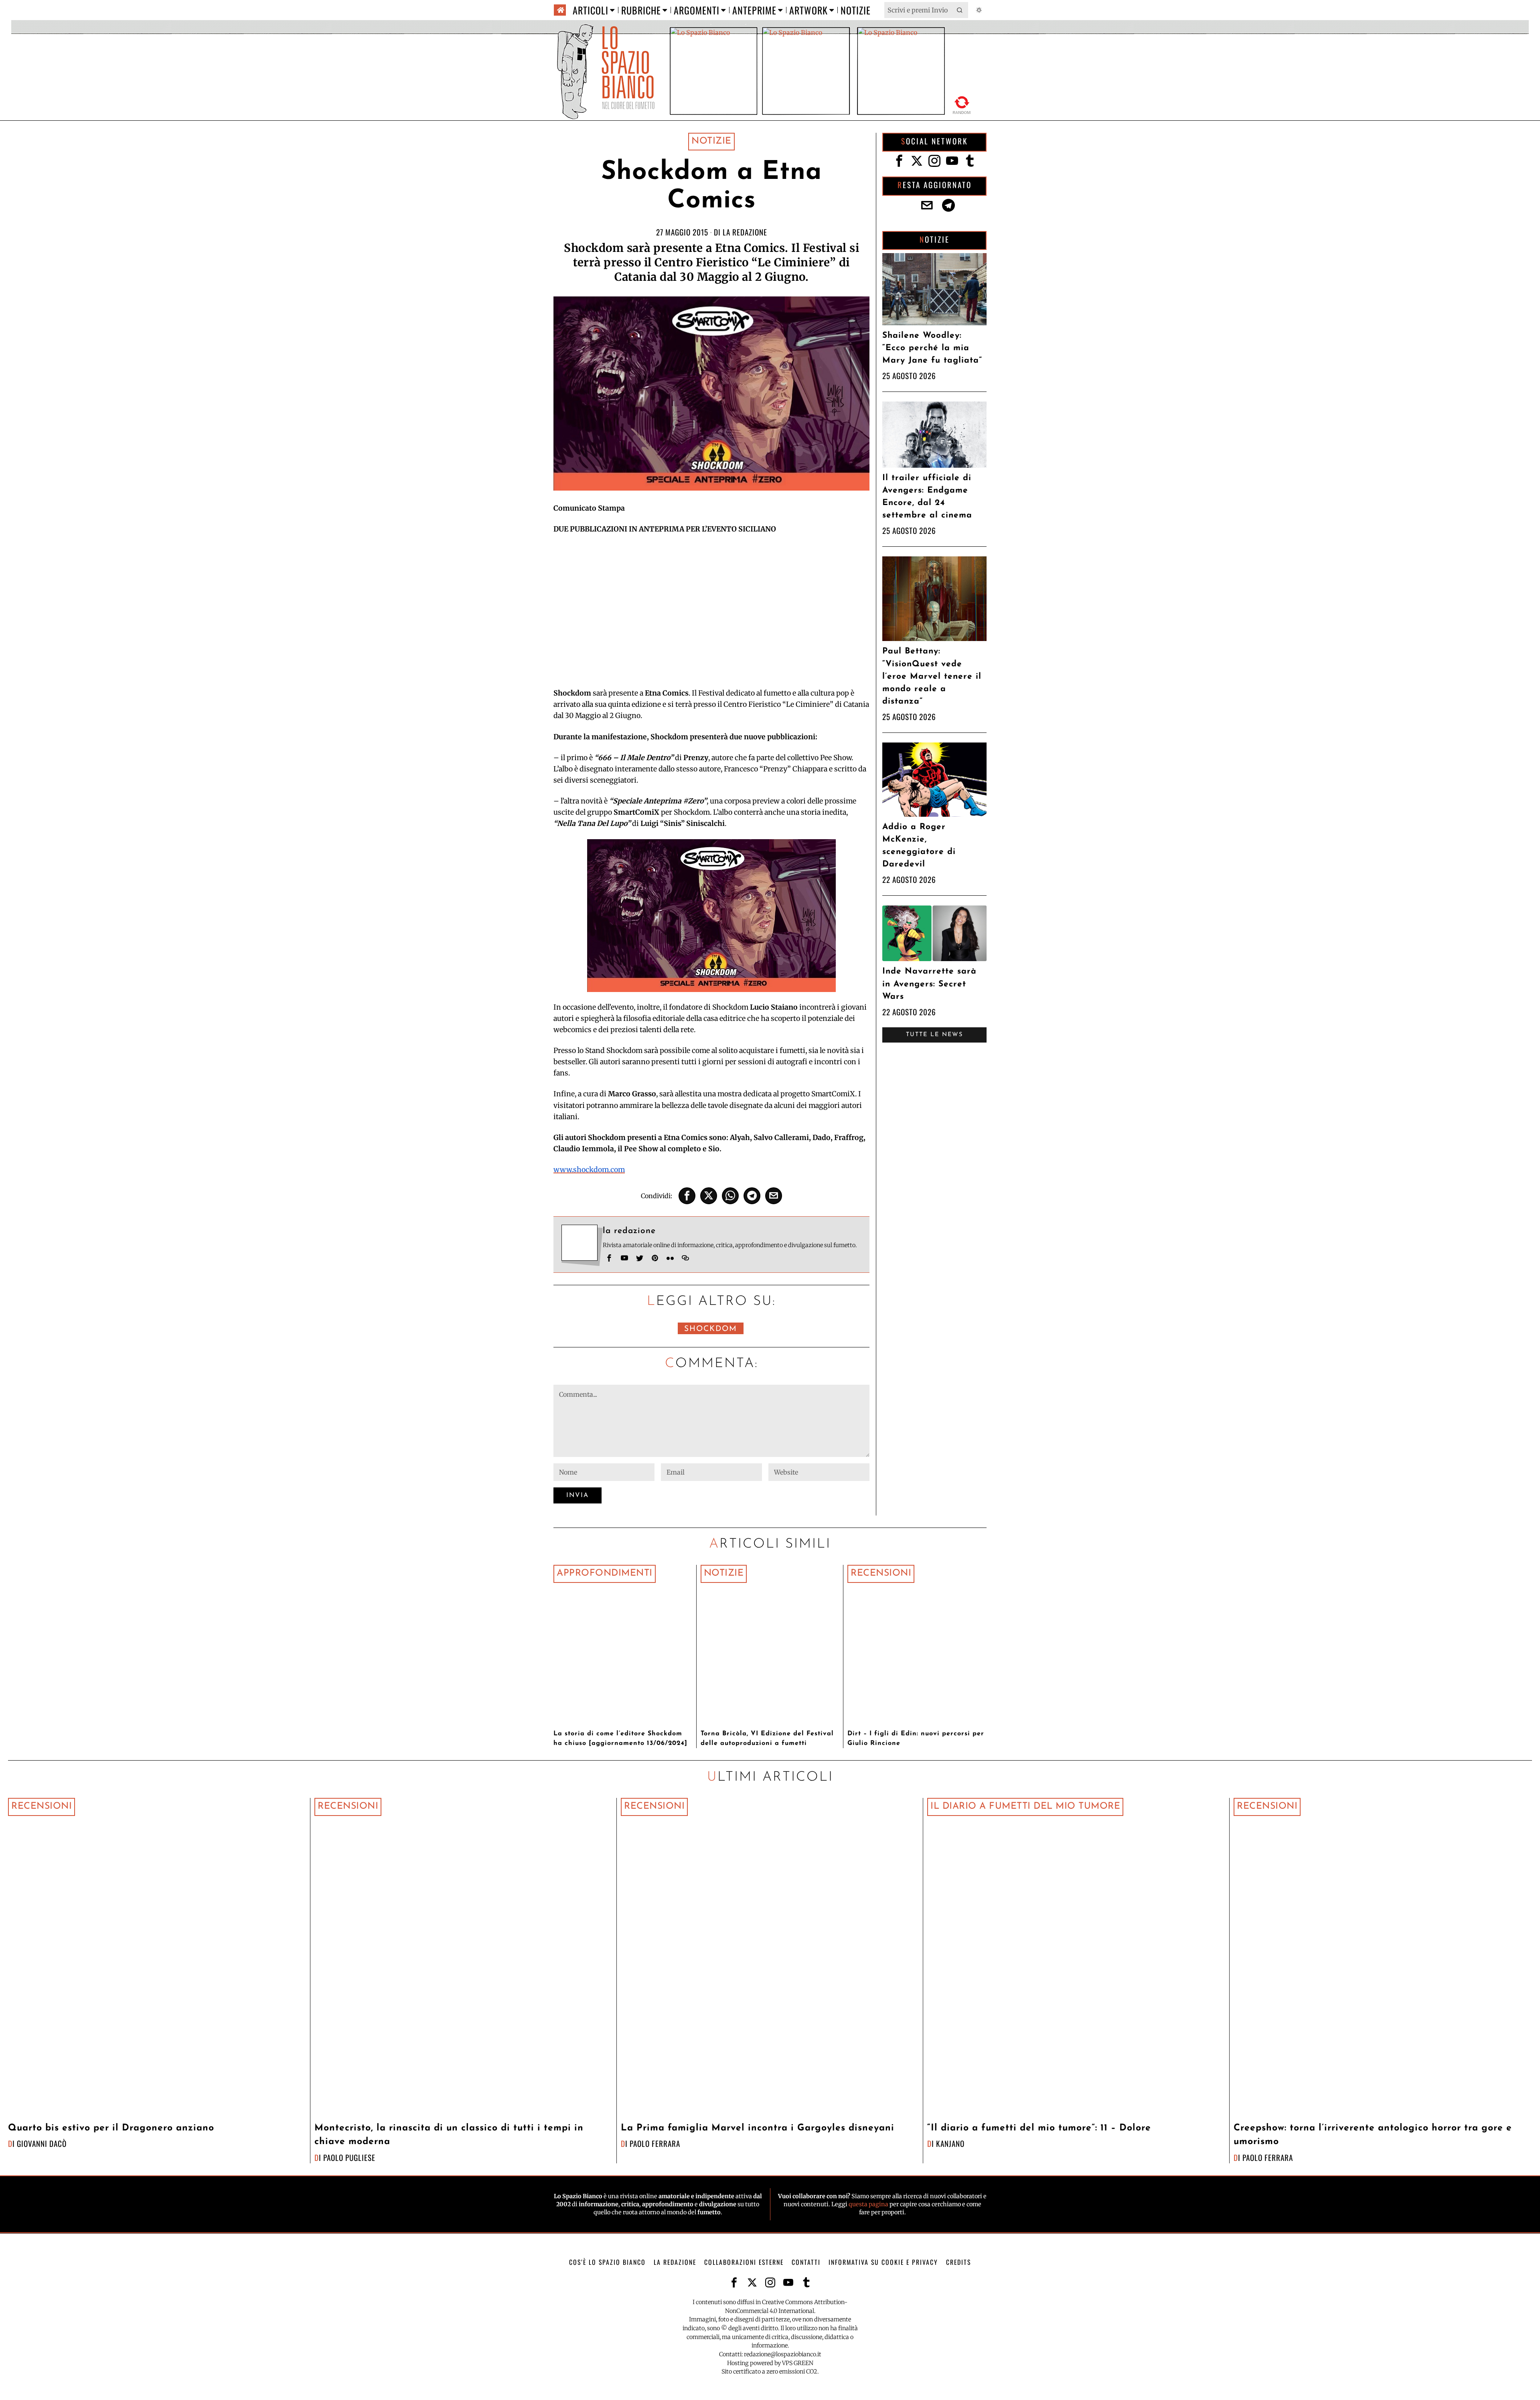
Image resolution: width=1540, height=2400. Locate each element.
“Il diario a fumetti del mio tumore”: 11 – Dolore (1039, 2128)
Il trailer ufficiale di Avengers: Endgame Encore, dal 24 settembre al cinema (927, 497)
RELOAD (962, 104)
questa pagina (868, 2204)
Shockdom (711, 1329)
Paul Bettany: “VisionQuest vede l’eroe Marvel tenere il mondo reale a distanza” (932, 676)
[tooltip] (687, 1196)
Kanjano (950, 2143)
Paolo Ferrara (655, 2143)
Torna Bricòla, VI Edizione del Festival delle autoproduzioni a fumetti (767, 1739)
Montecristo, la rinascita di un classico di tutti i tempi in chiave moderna (449, 2135)
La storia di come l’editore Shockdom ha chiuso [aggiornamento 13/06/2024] (620, 1739)
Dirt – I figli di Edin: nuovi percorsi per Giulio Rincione (916, 1739)
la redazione (745, 232)
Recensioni (881, 1573)
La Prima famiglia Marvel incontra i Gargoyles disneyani (758, 2128)
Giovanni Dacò (42, 2143)
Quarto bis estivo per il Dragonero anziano (111, 2128)
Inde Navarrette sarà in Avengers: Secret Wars (929, 984)
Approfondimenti (605, 1573)
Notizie (711, 141)
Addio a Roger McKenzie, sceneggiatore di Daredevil (919, 846)
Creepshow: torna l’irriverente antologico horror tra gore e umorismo (1373, 2135)
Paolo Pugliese (349, 2158)
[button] (960, 10)
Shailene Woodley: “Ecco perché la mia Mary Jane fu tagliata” (932, 348)
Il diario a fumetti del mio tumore (1025, 1807)
